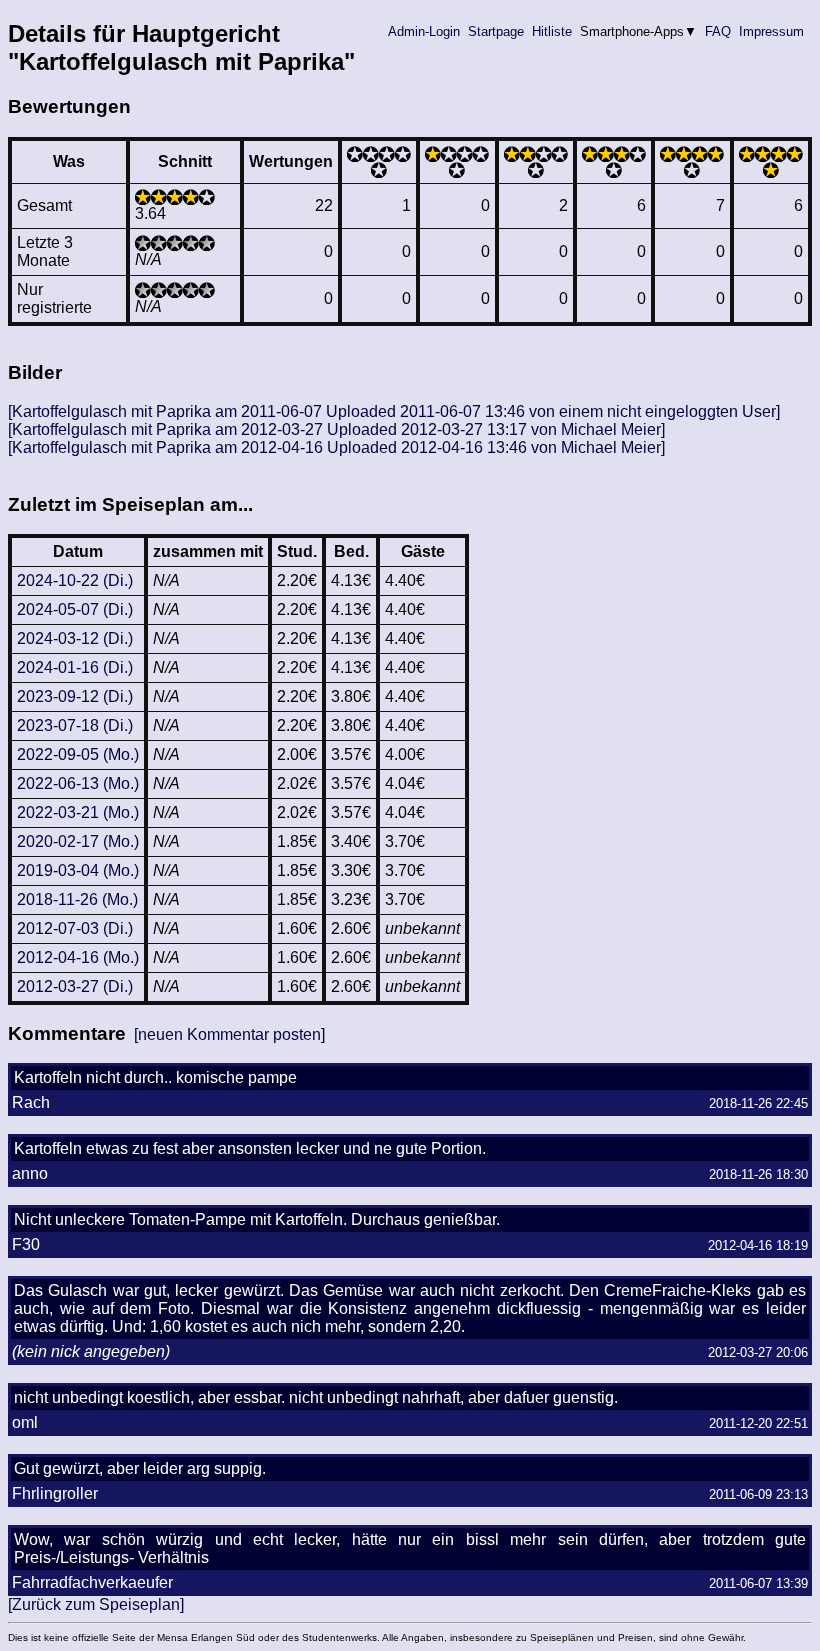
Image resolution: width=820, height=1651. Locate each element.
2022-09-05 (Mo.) (78, 754)
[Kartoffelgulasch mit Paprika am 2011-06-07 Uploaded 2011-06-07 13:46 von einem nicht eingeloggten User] (394, 411)
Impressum (771, 31)
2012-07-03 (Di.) (75, 928)
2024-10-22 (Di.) (75, 580)
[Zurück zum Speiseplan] (96, 1604)
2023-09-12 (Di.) (75, 696)
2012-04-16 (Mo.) (78, 957)
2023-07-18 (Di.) (75, 725)
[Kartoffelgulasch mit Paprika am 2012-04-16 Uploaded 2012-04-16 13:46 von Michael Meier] (336, 447)
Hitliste (552, 31)
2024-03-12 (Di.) (75, 638)
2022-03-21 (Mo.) (78, 812)
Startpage (496, 31)
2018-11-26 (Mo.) (77, 899)
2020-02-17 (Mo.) (78, 841)
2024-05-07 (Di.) (75, 609)
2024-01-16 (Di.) (75, 667)
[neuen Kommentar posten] (229, 1034)
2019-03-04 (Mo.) (78, 870)
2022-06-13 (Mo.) (78, 783)
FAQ (718, 31)
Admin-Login (424, 31)
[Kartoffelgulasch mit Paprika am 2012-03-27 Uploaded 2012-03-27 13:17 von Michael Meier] (336, 429)
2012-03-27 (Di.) (75, 986)
